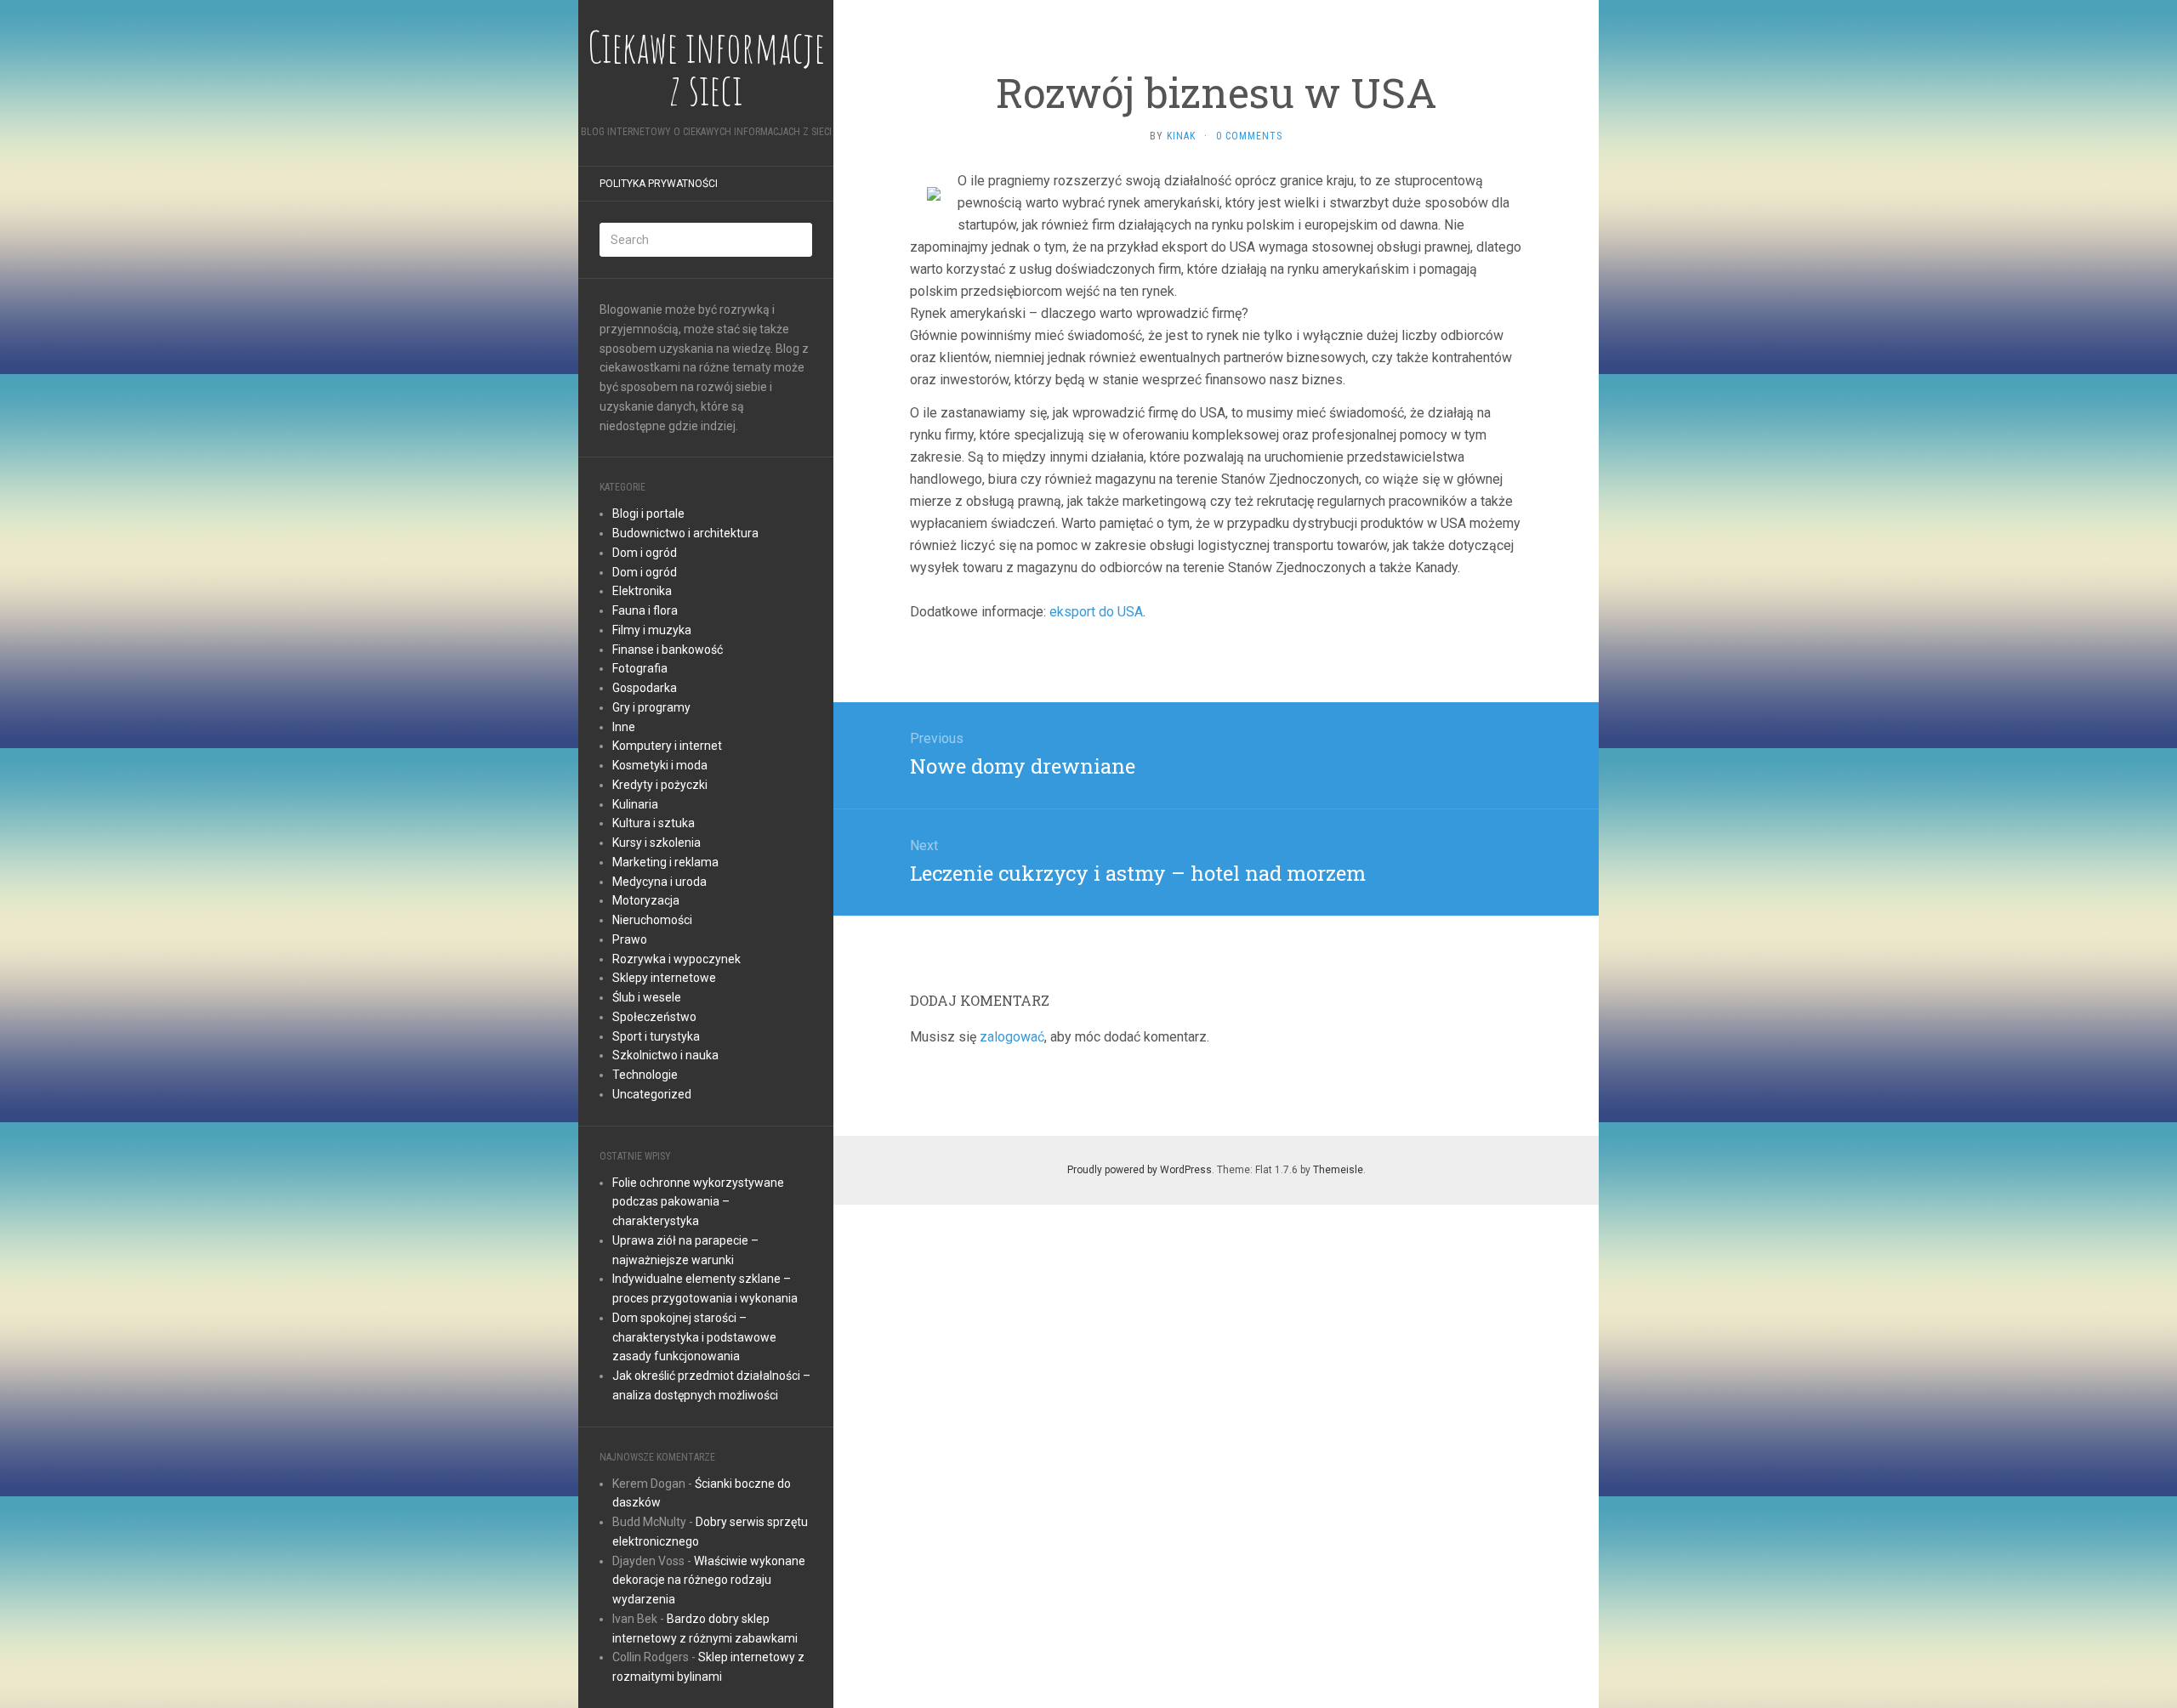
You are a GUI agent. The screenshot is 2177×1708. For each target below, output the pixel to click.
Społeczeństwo (654, 1017)
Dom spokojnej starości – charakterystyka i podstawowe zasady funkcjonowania (694, 1337)
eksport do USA (1096, 612)
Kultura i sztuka (654, 823)
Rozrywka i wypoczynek (676, 959)
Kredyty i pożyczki (660, 785)
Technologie (645, 1075)
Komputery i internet (667, 746)
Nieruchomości (652, 920)
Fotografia (640, 668)
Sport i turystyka (656, 1036)
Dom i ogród (645, 553)
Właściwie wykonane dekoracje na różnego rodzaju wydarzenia (709, 1580)
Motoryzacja (646, 900)
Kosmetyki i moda (660, 765)
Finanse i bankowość (668, 650)
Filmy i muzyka (652, 630)
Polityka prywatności (659, 184)
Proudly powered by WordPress (1140, 1170)
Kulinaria (635, 804)
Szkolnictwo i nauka (665, 1055)
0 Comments (1249, 136)
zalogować (1012, 1037)
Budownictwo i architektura (685, 533)
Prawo (630, 939)
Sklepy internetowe (664, 978)
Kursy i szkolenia (657, 843)
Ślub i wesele (647, 997)
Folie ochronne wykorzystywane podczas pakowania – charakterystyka (698, 1202)
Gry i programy (651, 707)
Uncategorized (652, 1094)
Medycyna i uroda (659, 882)
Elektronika (642, 591)
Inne (624, 727)
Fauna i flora (645, 610)
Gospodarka (645, 688)
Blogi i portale (648, 514)
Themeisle (1338, 1170)
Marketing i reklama (665, 862)
